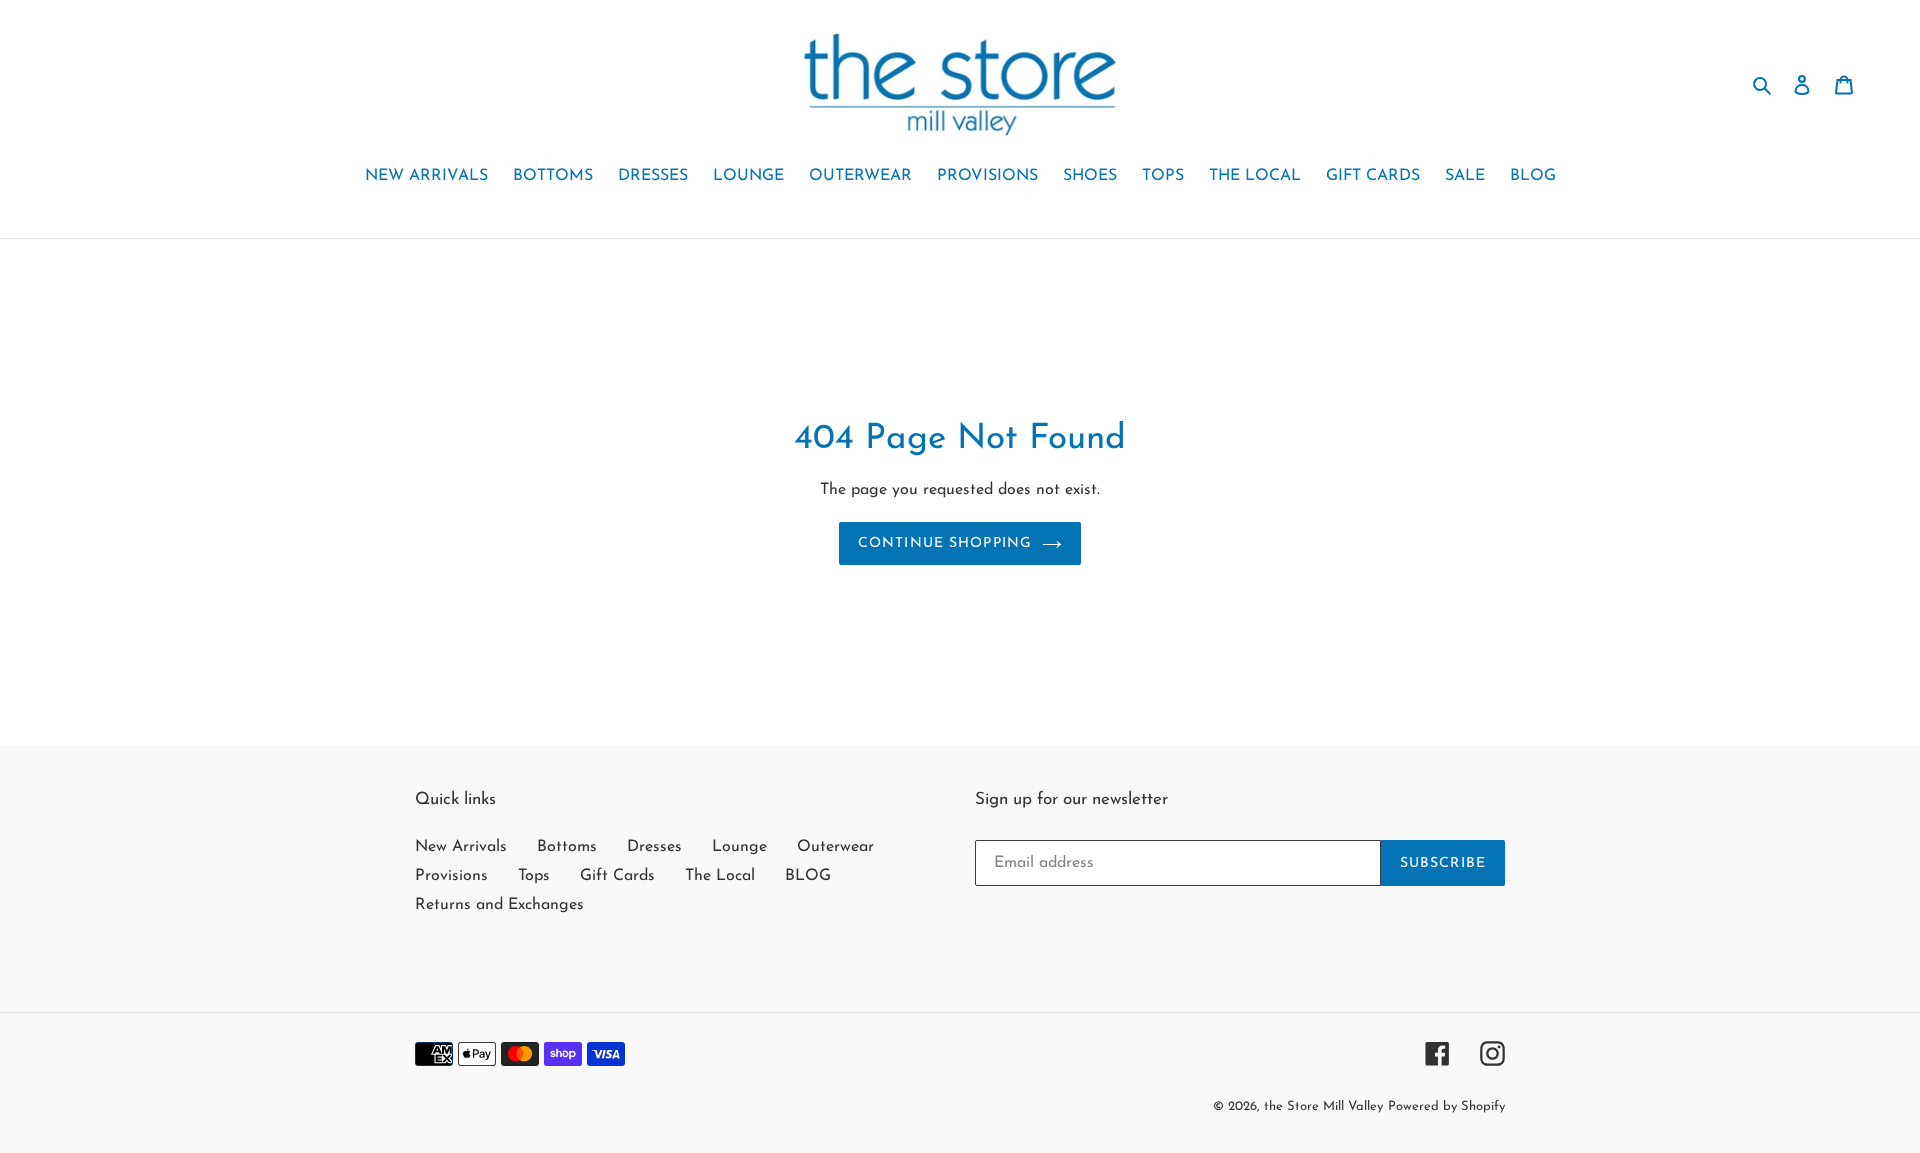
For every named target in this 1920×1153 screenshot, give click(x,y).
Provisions (451, 876)
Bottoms (567, 847)
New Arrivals (461, 847)
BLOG (808, 876)
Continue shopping (945, 543)
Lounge (739, 847)
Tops (534, 876)
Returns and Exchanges (499, 905)
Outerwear (835, 847)
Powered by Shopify (1446, 1106)
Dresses (654, 847)
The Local (720, 876)
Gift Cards (617, 876)
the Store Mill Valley (1323, 1106)
